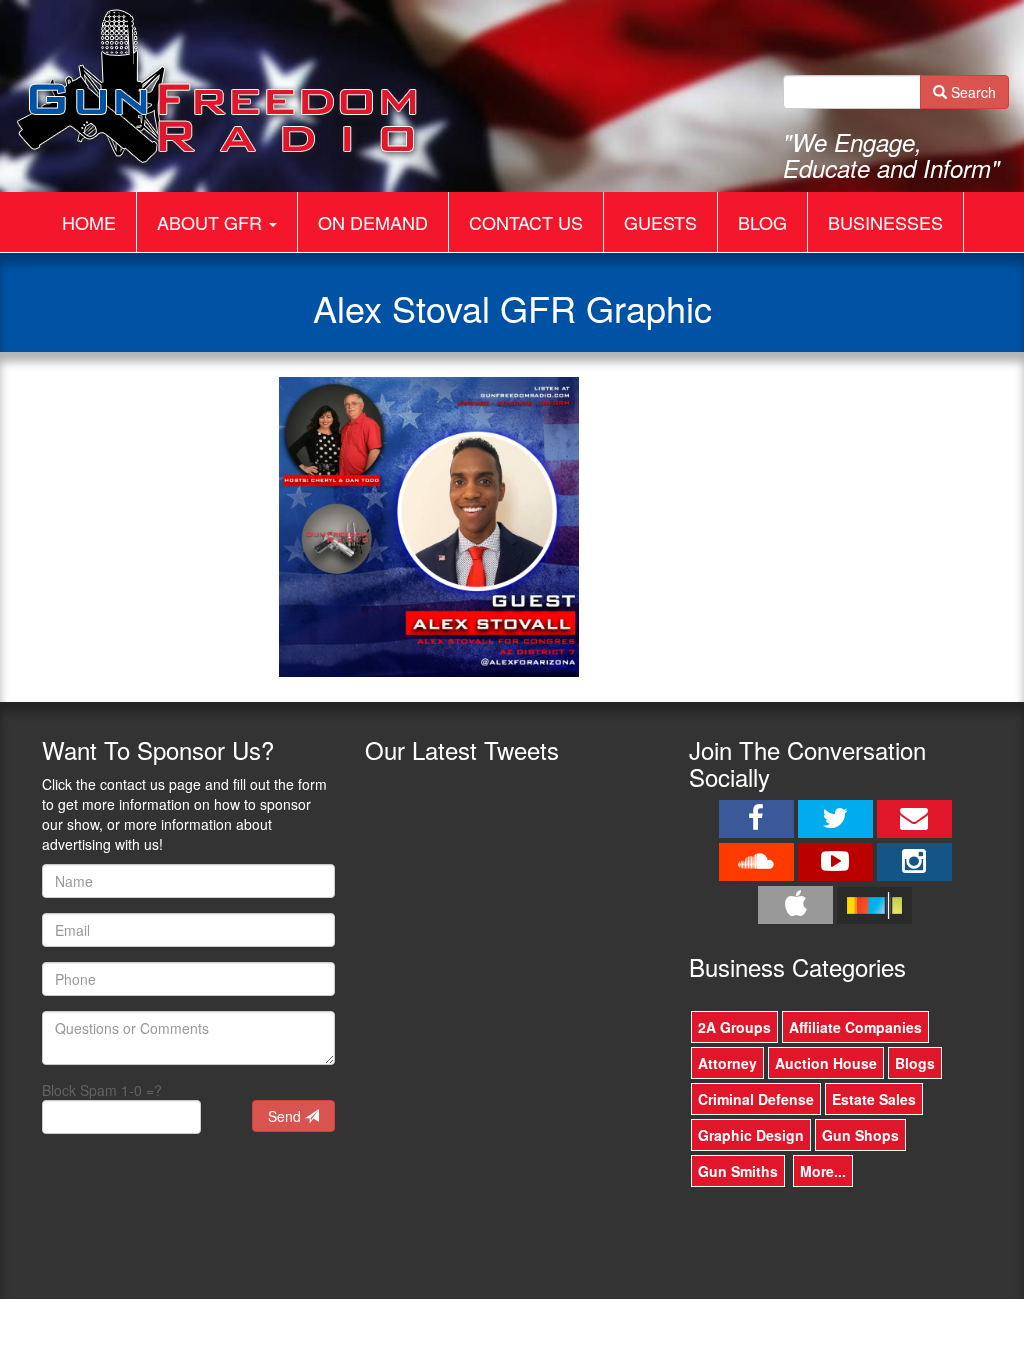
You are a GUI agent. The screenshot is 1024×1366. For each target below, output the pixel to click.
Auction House (826, 1063)
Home (89, 222)
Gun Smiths (738, 1171)
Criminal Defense (756, 1099)
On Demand (373, 222)
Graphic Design (751, 1135)
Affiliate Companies (855, 1027)
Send (286, 1116)
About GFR (212, 222)
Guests (660, 222)
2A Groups (734, 1027)
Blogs (915, 1063)
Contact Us (526, 222)
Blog (762, 222)
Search (971, 92)
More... (823, 1171)
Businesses (885, 222)
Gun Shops (860, 1135)
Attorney (727, 1063)
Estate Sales (874, 1099)
